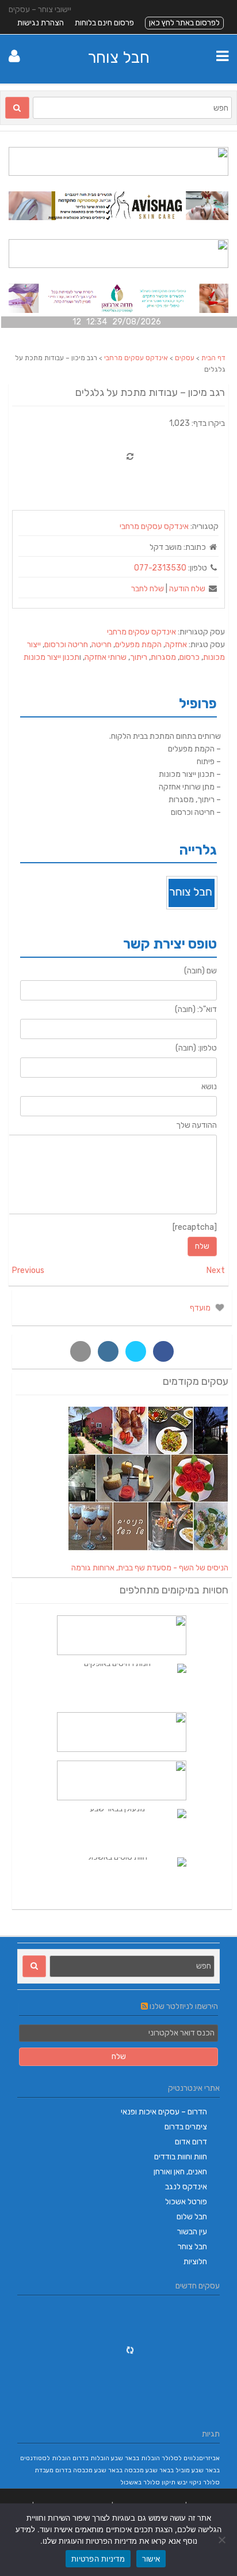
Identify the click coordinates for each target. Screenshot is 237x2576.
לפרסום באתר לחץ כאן (184, 23)
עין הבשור (192, 2232)
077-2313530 (160, 568)
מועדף (201, 1308)
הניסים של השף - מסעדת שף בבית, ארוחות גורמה (150, 1568)
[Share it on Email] (81, 1351)
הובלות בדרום (91, 2458)
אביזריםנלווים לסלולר (191, 2458)
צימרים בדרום (186, 2127)
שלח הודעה (187, 589)
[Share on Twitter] (136, 1351)
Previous (28, 1270)
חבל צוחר (118, 57)
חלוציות (195, 2262)
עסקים (185, 358)
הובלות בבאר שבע (135, 2458)
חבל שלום (192, 2217)
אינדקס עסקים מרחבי (136, 358)
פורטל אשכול (186, 2202)
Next (216, 1270)
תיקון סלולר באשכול (148, 2482)
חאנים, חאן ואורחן (180, 2172)
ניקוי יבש (189, 2482)
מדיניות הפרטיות (98, 2559)
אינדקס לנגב (186, 2187)
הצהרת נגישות (41, 23)
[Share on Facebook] (163, 1351)
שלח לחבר (148, 589)
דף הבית (213, 358)
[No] (223, 2540)
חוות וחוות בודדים (181, 2157)
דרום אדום (191, 2142)
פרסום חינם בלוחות (104, 23)
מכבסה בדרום (74, 2470)
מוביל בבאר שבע (168, 2470)
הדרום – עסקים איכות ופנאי (164, 2112)
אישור (151, 2559)
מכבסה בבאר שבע (119, 2470)
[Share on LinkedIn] (108, 1351)
